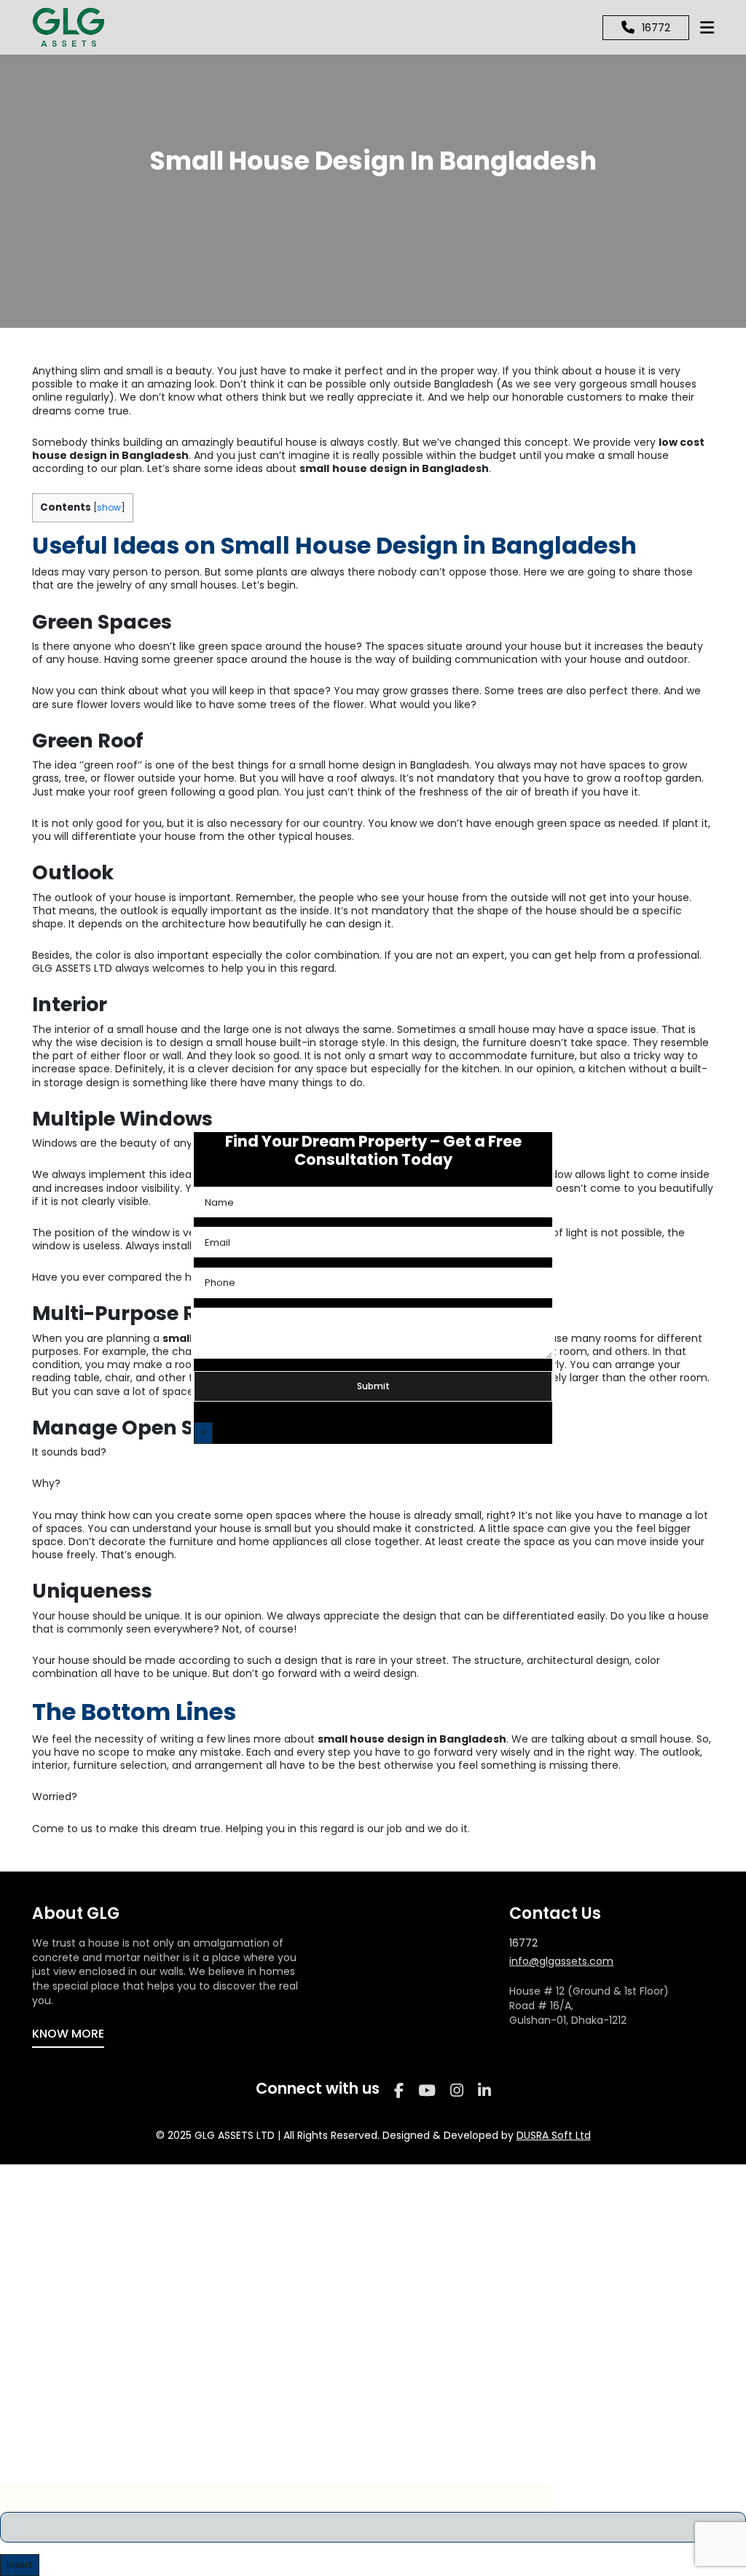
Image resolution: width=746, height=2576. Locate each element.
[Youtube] (427, 2090)
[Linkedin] (484, 2090)
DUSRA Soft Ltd (554, 2135)
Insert (20, 2565)
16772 (523, 1943)
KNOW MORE (68, 2034)
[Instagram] (457, 2090)
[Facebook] (399, 2090)
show (109, 507)
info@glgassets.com (561, 1962)
